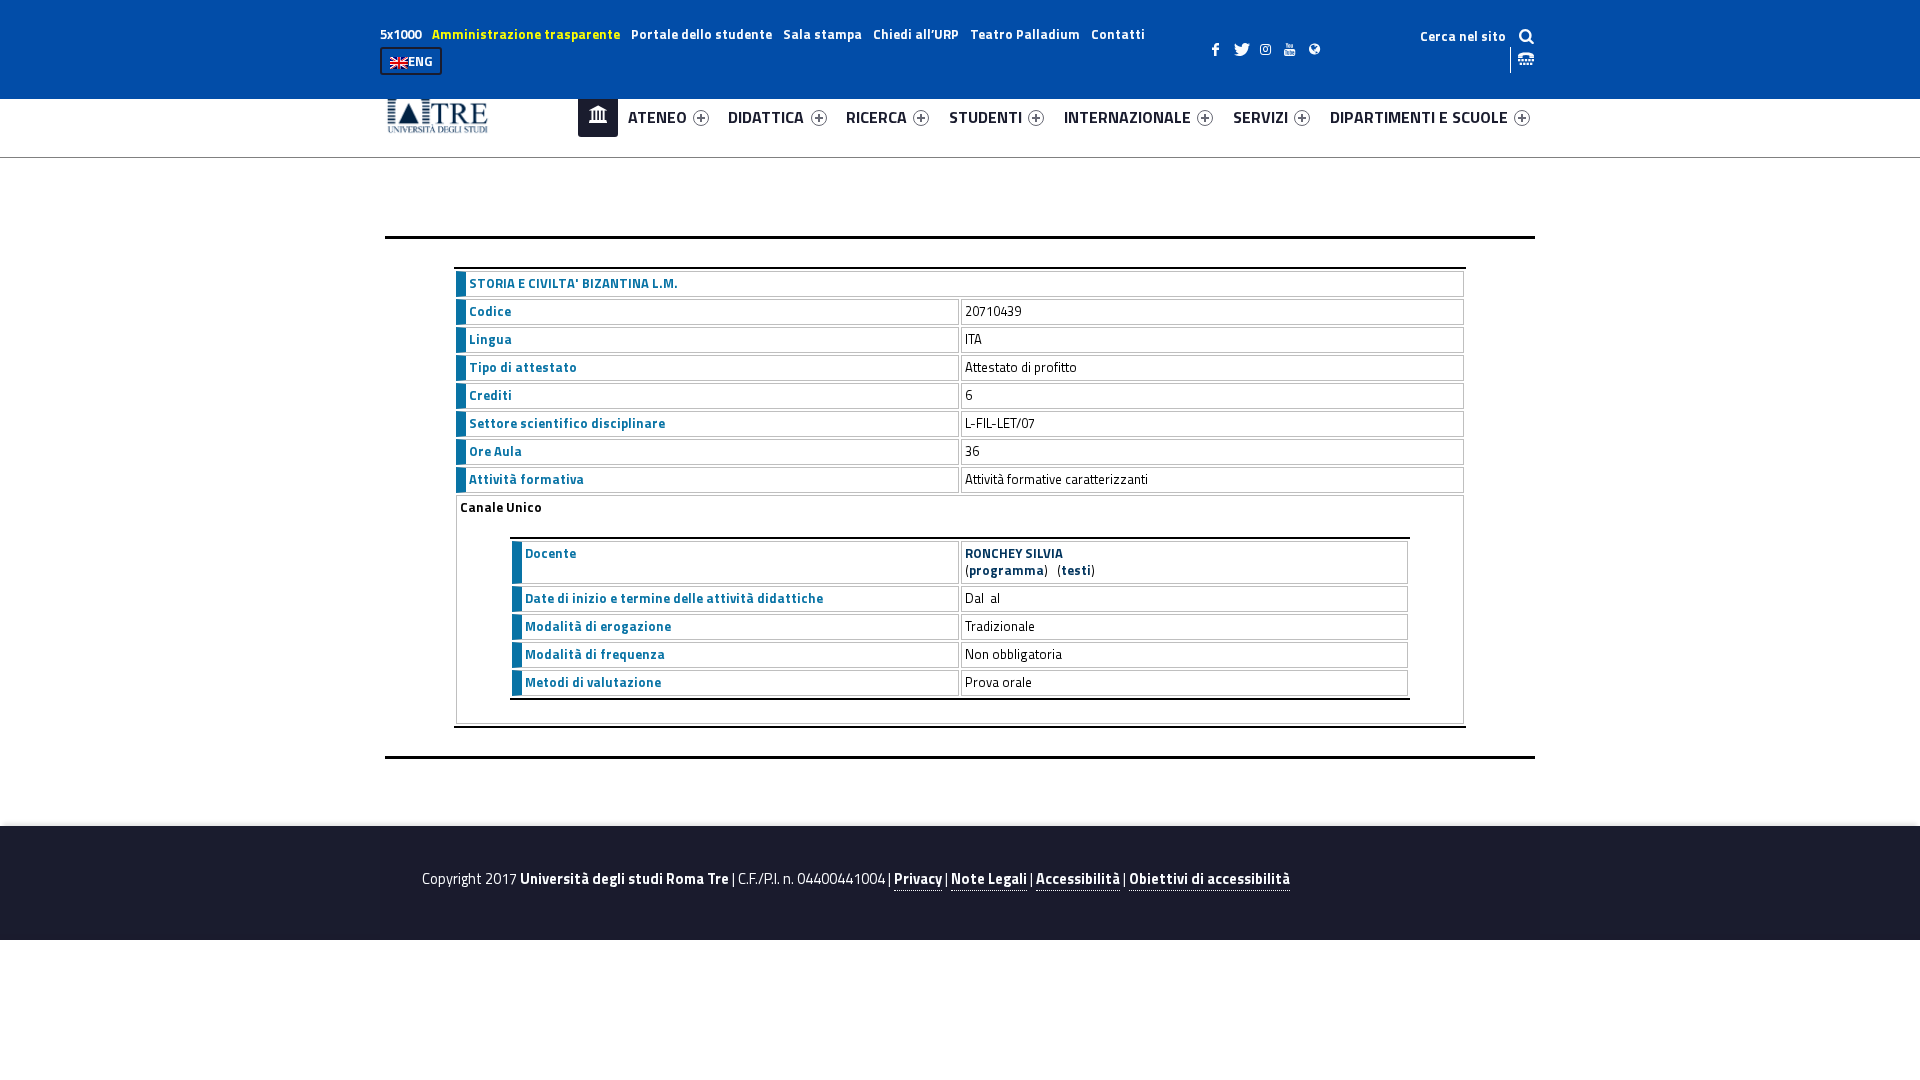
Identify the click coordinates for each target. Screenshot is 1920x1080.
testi (1076, 570)
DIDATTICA (766, 117)
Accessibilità (1078, 879)
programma (1006, 570)
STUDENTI (985, 117)
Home (598, 116)
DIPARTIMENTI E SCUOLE (1419, 117)
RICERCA (876, 117)
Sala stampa (822, 34)
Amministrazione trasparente (526, 34)
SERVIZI (1260, 117)
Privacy (918, 879)
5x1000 (400, 34)
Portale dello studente (701, 34)
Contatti (1118, 34)
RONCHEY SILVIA (1014, 553)
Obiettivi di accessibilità (1209, 879)
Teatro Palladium (1025, 34)
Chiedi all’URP (916, 34)
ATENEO (657, 117)
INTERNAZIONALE (1127, 117)
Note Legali (989, 879)
